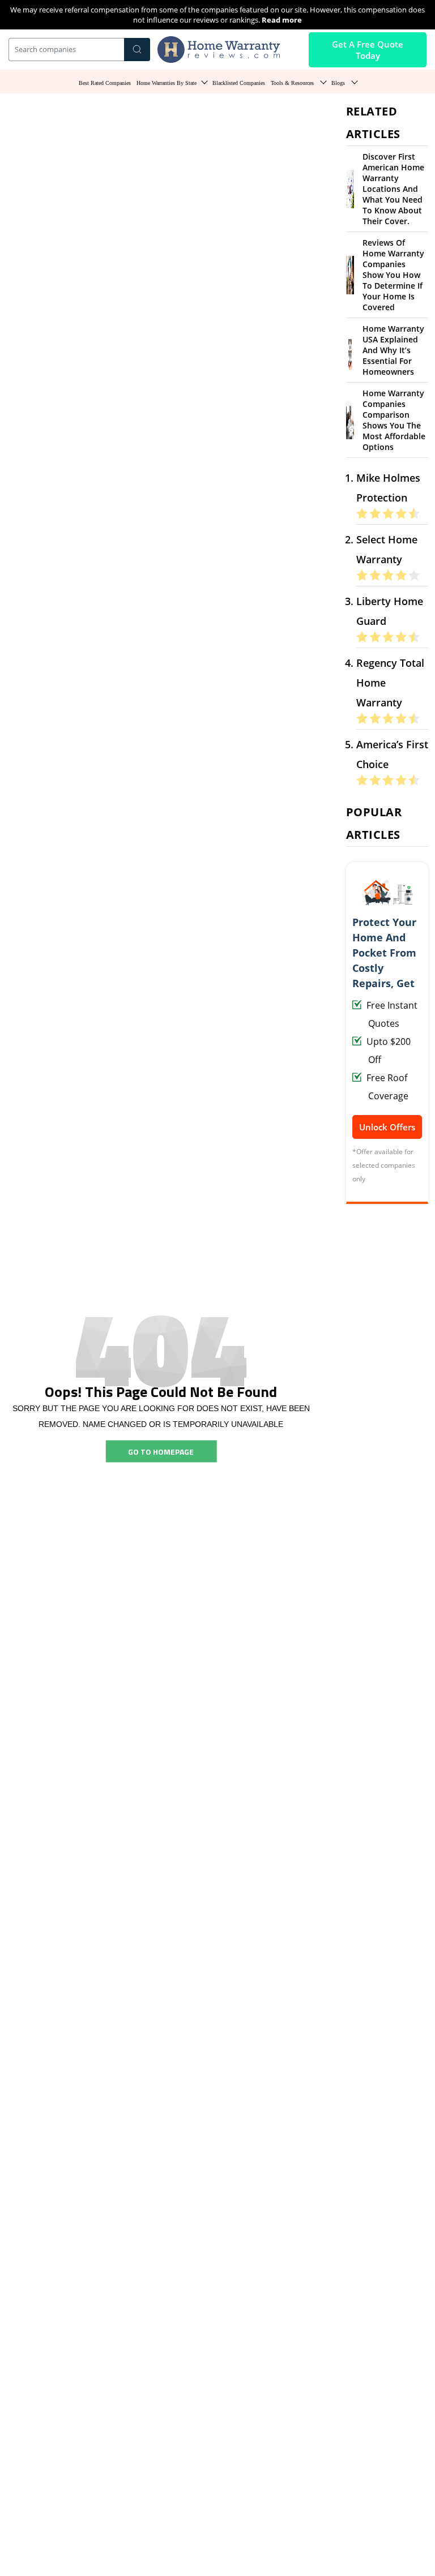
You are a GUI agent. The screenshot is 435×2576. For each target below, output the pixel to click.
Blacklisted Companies (239, 83)
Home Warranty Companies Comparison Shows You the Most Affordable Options (394, 420)
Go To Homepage (161, 1451)
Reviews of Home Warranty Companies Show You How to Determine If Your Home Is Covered (393, 275)
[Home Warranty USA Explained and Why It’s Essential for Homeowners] (350, 349)
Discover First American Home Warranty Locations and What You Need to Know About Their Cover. (393, 189)
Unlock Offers (387, 1127)
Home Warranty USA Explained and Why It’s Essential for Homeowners (393, 350)
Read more (282, 20)
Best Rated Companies (105, 83)
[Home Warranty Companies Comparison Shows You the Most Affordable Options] (350, 419)
